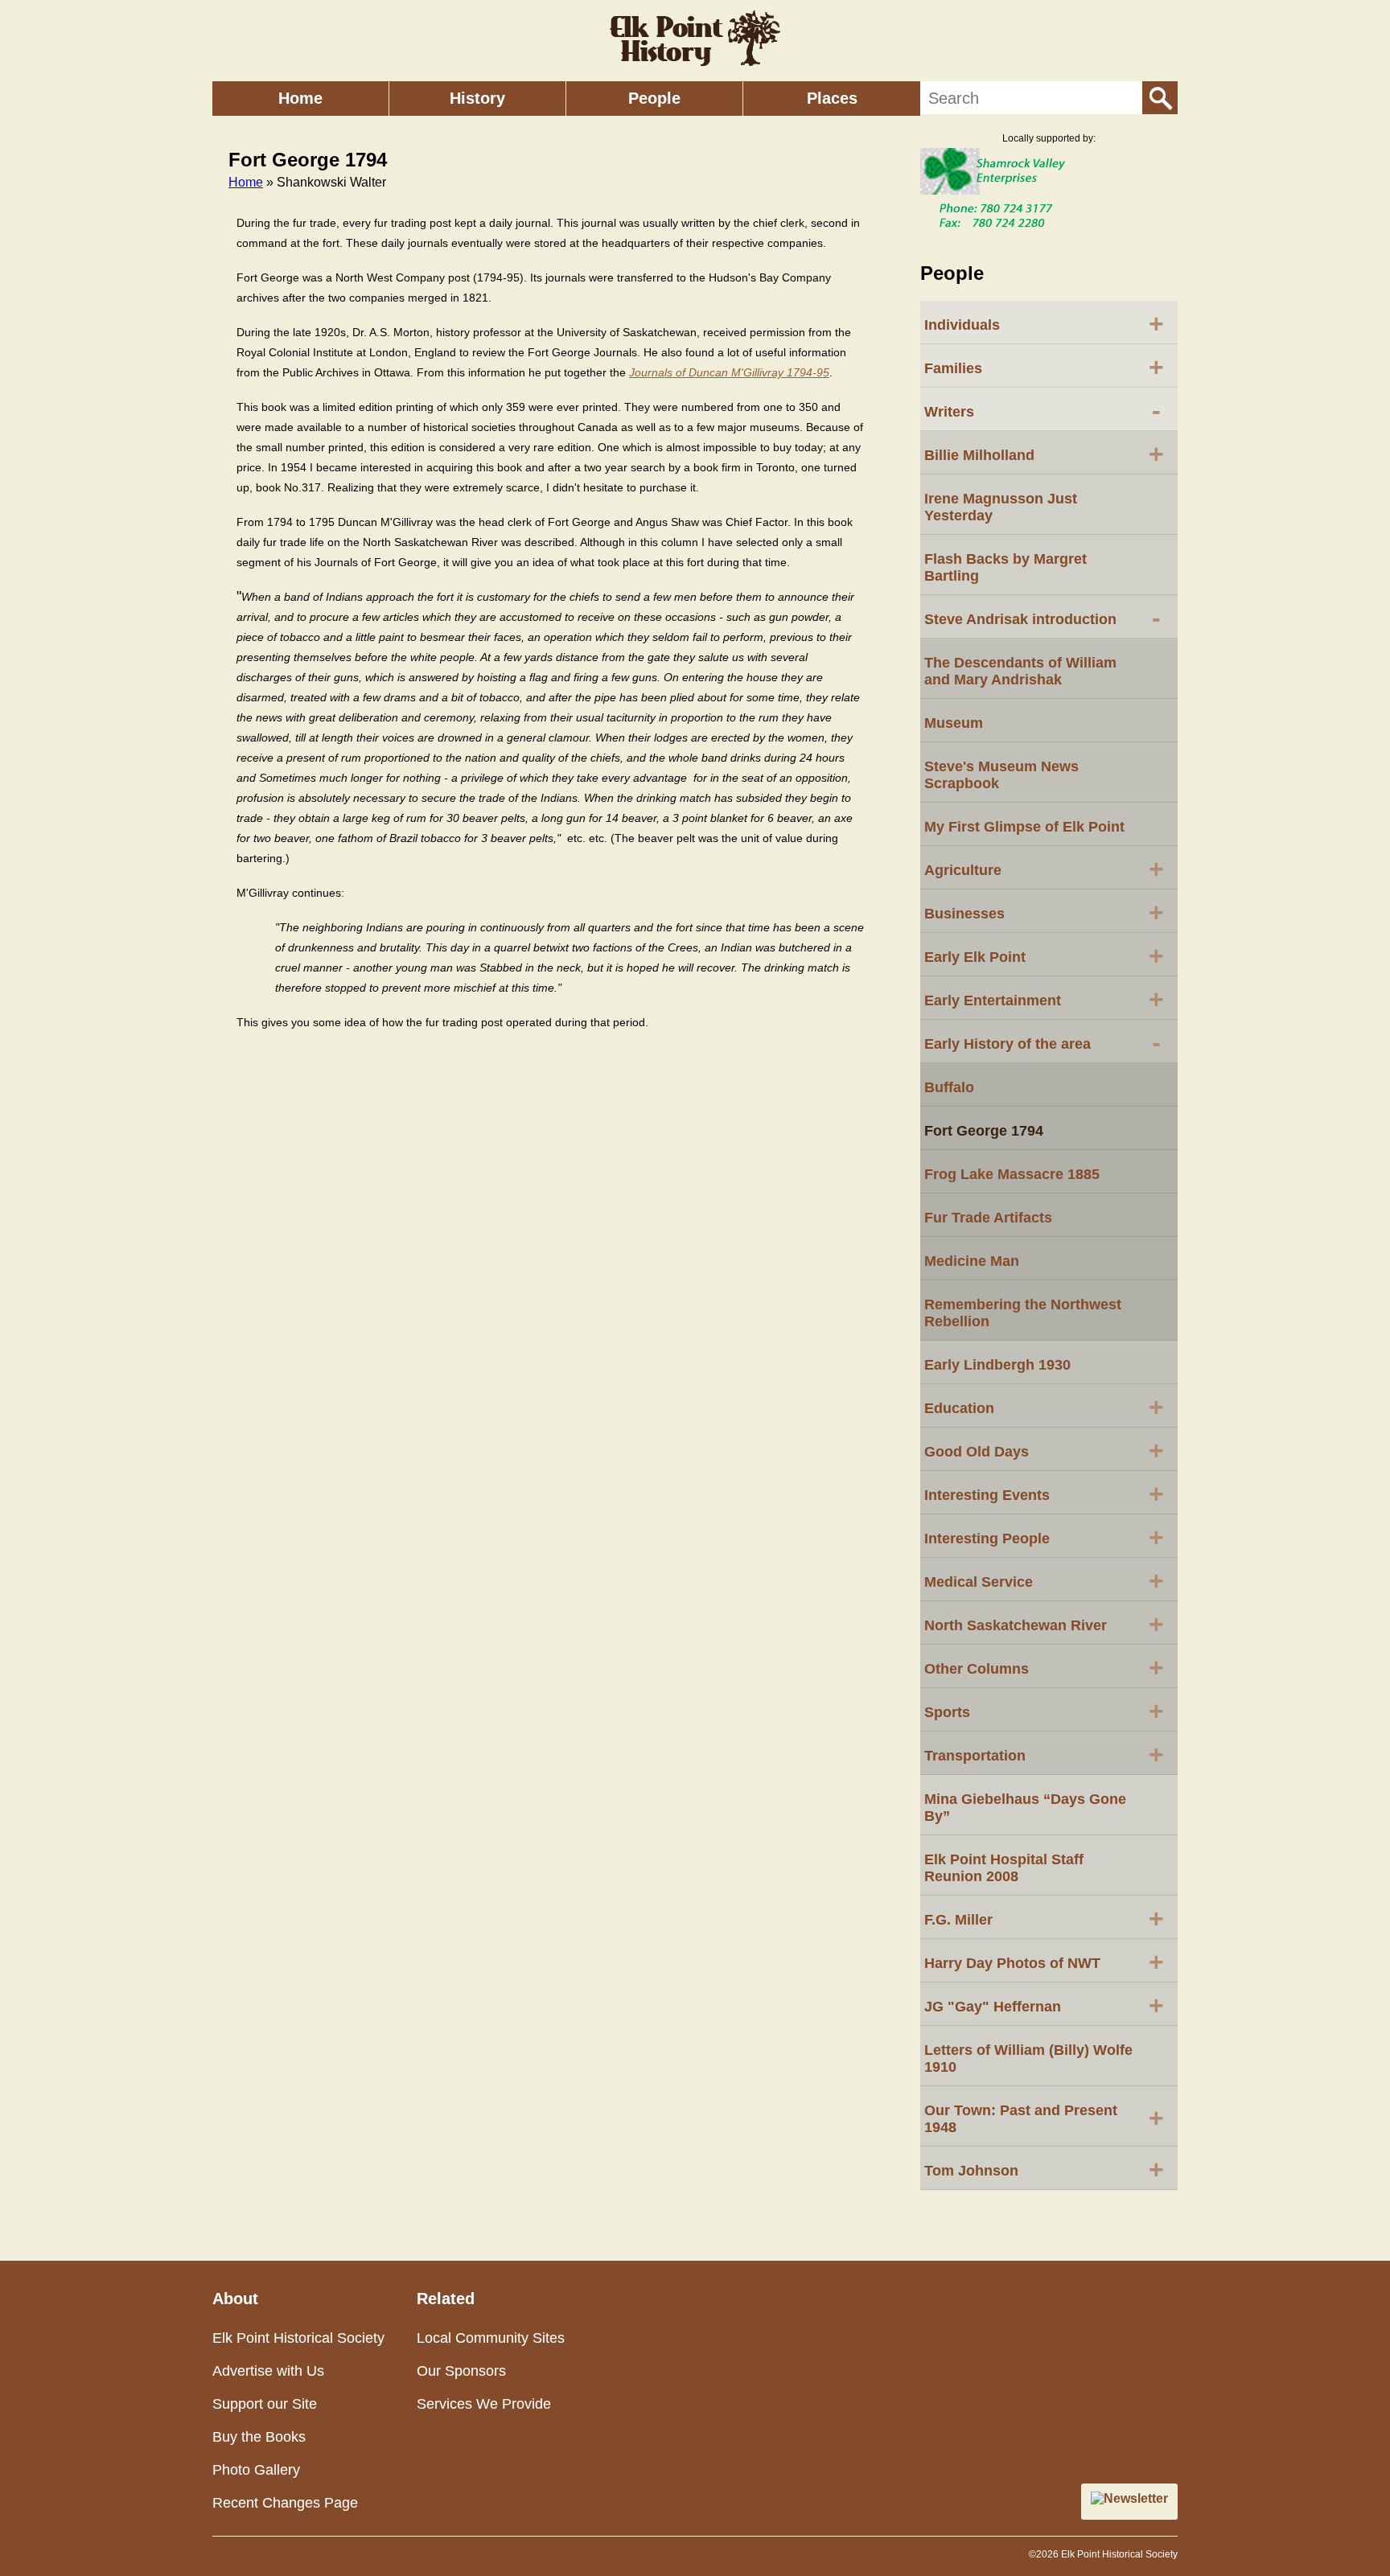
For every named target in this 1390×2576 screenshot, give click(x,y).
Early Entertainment (1044, 999)
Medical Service (1044, 1580)
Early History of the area (1042, 1042)
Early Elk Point (1044, 955)
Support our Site (265, 2404)
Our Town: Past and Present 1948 (1044, 2119)
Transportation (1044, 1754)
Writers (1042, 410)
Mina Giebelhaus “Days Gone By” (1025, 1808)
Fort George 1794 (984, 1131)
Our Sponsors (461, 2371)
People (654, 98)
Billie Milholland (1044, 454)
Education (1044, 1407)
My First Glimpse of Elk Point (1024, 827)
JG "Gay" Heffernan (1044, 2005)
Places (832, 98)
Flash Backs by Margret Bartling (1005, 567)
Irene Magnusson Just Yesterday (1001, 507)
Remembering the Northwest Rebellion (1023, 1313)
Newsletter (1136, 2498)
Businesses (1044, 912)
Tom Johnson (1044, 2169)
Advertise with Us (268, 2371)
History (477, 98)
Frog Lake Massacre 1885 (1012, 1174)
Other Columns (1044, 1667)
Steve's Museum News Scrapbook (1001, 775)
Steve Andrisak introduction (1042, 618)
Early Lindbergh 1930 (997, 1365)
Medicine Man (972, 1261)
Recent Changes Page (285, 2503)
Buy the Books (259, 2437)
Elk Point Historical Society (298, 2338)
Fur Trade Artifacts (988, 1218)
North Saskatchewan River (1044, 1624)
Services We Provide (484, 2404)
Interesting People (1044, 1537)
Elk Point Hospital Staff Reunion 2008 (1004, 1868)
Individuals (1044, 323)
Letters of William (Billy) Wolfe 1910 (1028, 2058)
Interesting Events (1044, 1493)
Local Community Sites (491, 2338)
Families (1044, 367)
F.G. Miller (1044, 1918)
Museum (954, 723)
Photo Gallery (256, 2470)
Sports (1044, 1711)
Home (300, 98)
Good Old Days (1044, 1450)
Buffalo (949, 1087)
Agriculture (1044, 869)
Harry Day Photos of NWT (1044, 1962)
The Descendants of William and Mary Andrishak (1020, 671)
